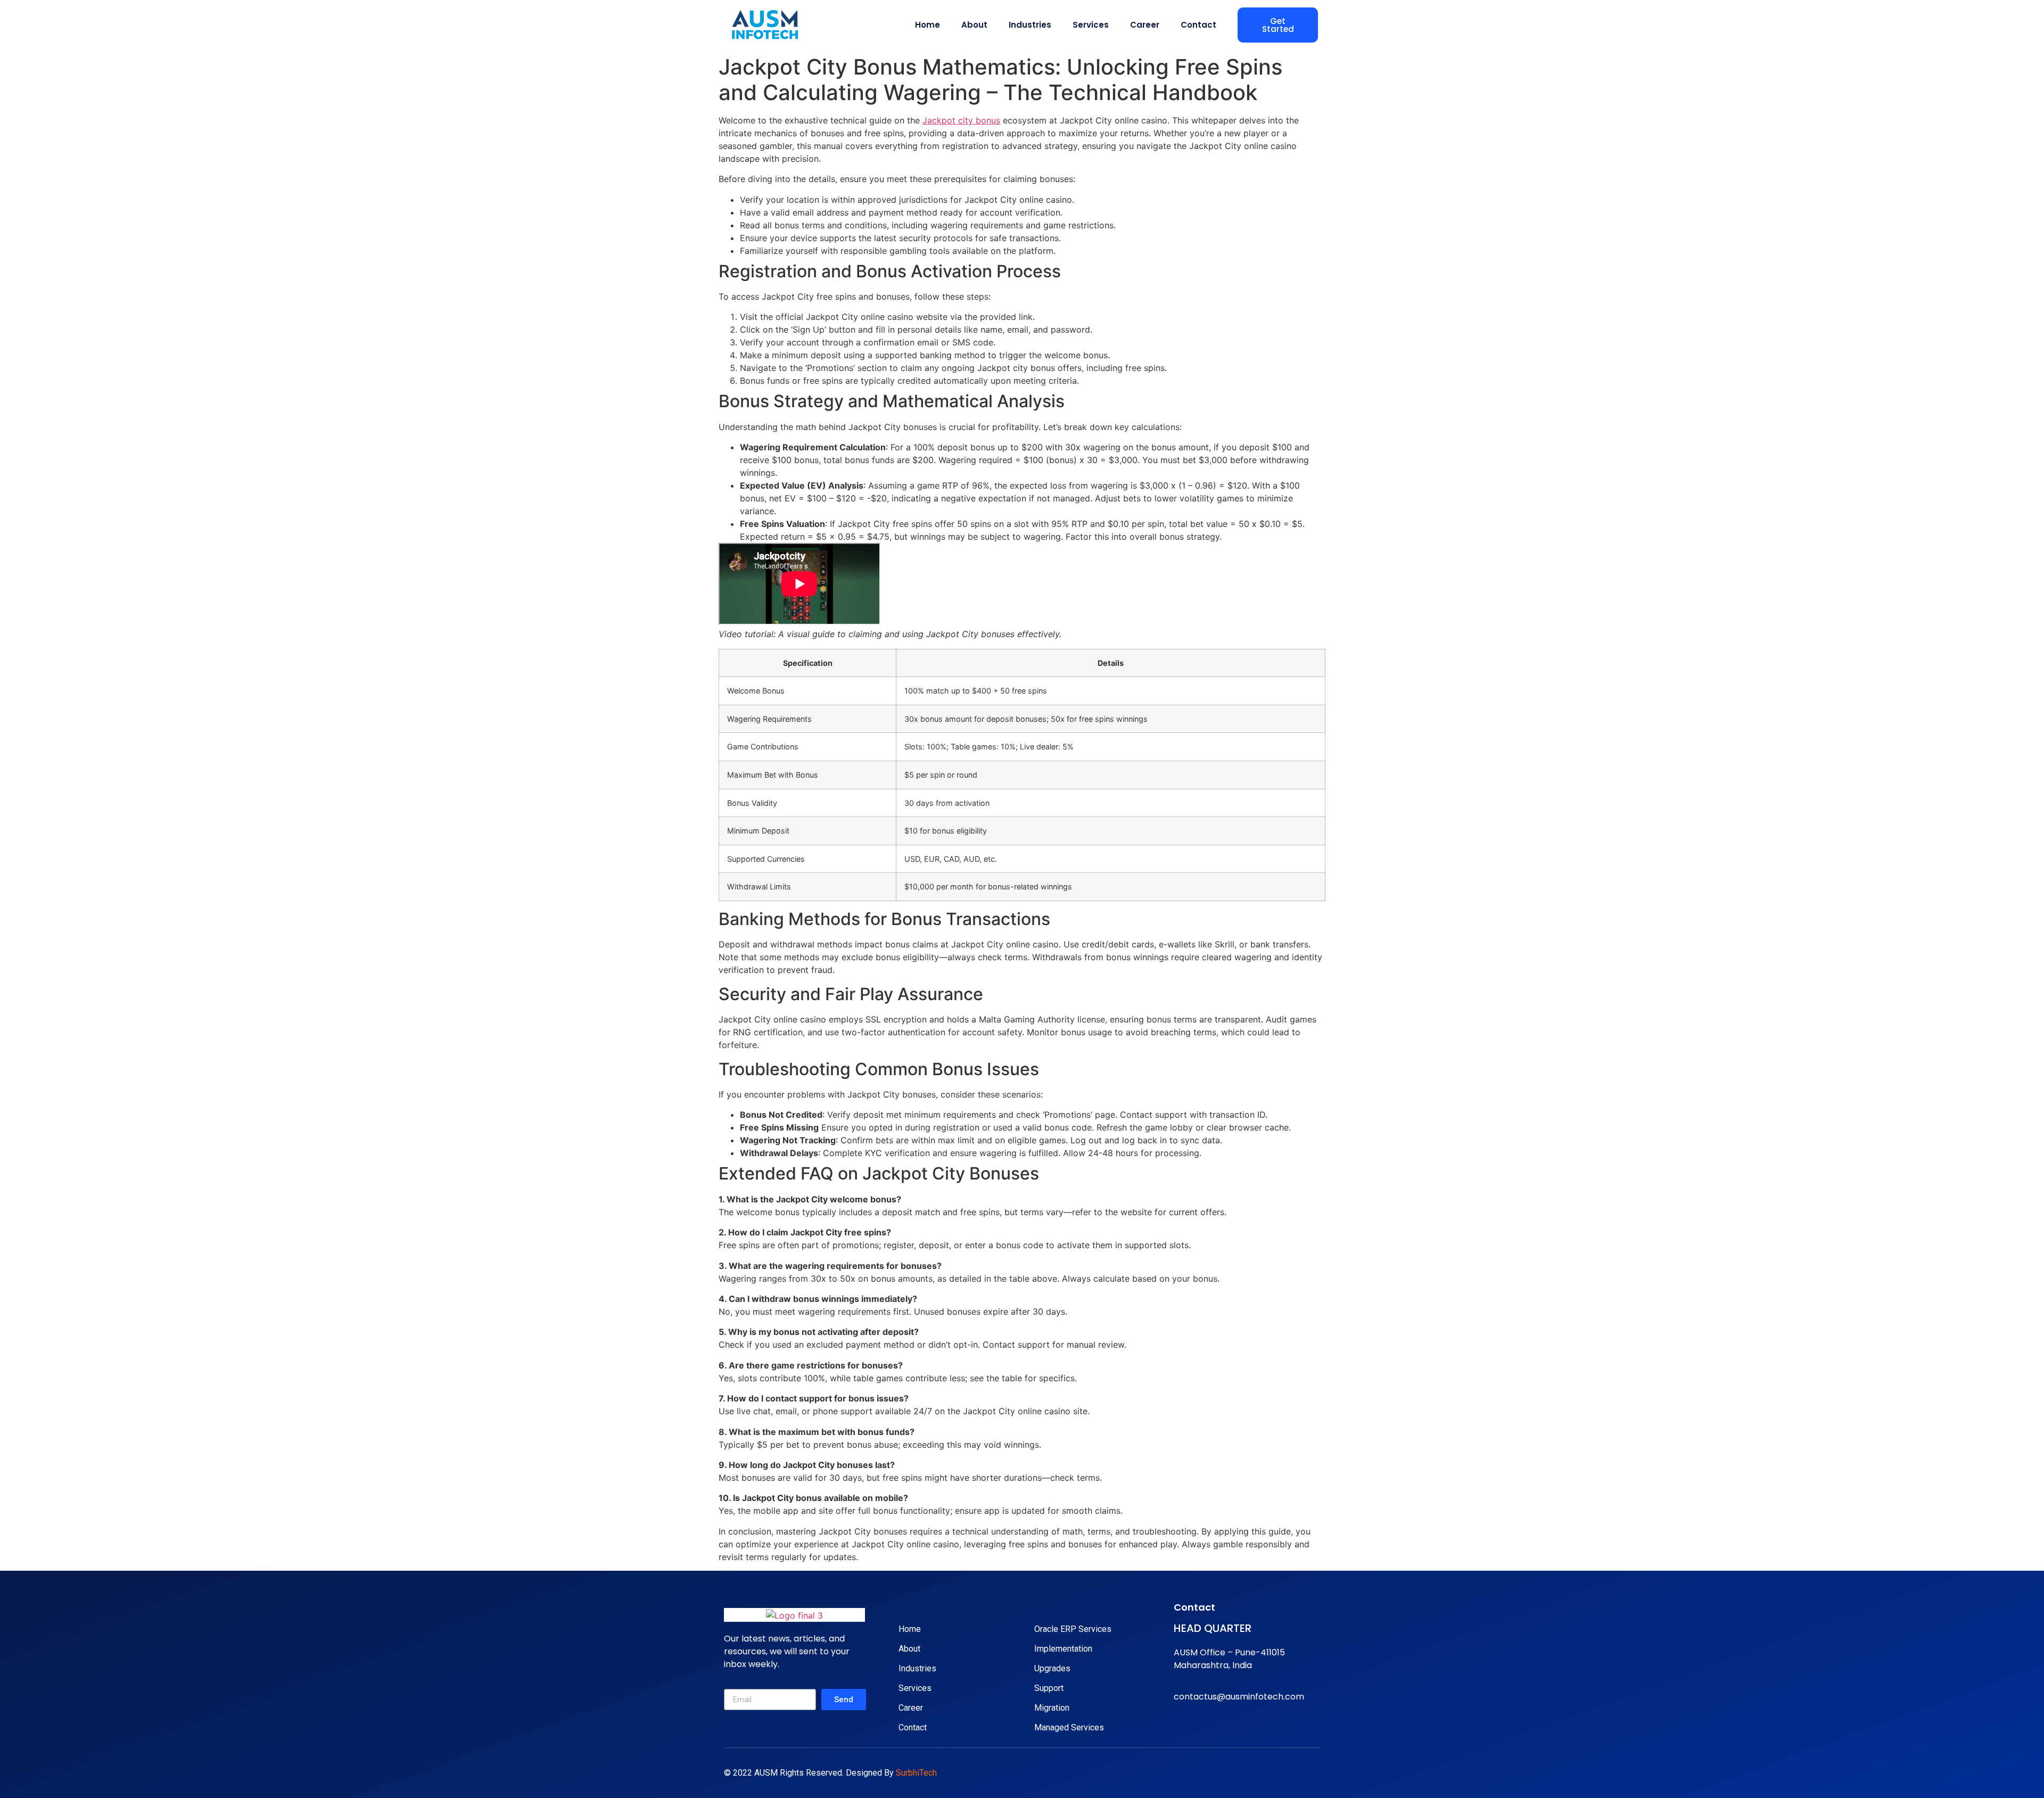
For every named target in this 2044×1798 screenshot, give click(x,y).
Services (1091, 25)
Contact (1198, 25)
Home (928, 25)
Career (1145, 25)
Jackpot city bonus (961, 120)
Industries (1030, 25)
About (974, 25)
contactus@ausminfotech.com (1239, 1697)
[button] (1278, 25)
